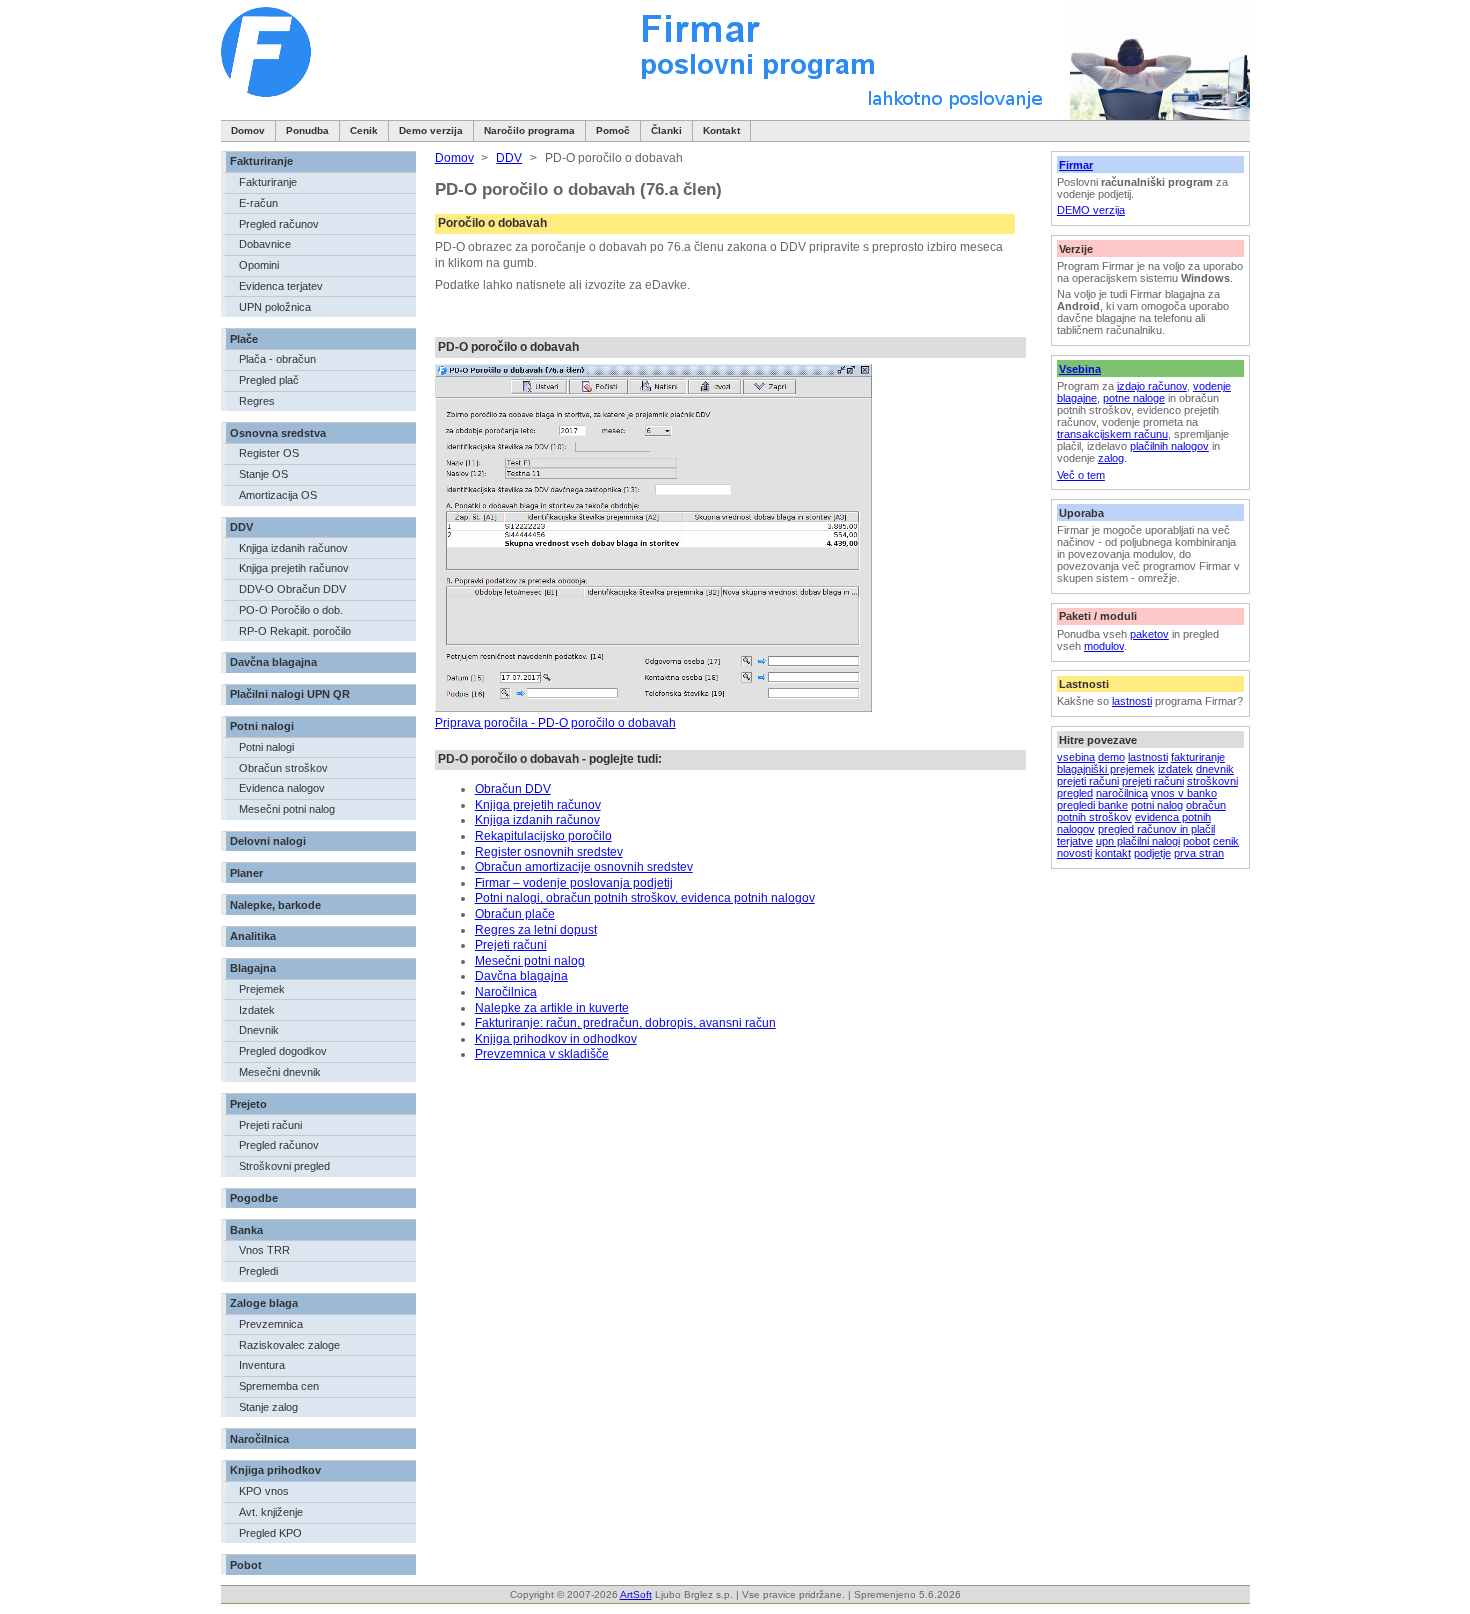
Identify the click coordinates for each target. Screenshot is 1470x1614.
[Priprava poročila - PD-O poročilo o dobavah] (653, 708)
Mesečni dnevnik (280, 1072)
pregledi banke (1092, 805)
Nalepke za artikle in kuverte (552, 1008)
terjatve (1075, 841)
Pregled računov (279, 224)
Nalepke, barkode (275, 905)
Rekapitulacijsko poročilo (543, 836)
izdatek (1175, 769)
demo (1111, 757)
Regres (257, 401)
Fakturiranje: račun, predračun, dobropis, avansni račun (625, 1023)
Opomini (259, 265)
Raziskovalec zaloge (289, 1345)
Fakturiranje (261, 161)
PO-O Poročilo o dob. (291, 610)
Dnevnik (259, 1030)
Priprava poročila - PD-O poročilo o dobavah (555, 723)
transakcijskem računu (1112, 434)
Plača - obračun (277, 359)
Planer (246, 873)
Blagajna (253, 968)
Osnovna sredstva (278, 433)
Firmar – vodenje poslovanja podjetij (574, 883)
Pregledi (258, 1271)
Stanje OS (263, 474)
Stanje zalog (268, 1407)
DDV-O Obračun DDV (292, 589)
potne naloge (1134, 398)
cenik (1226, 841)
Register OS (269, 453)
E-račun (258, 203)
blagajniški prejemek (1106, 769)
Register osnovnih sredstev (549, 852)
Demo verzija (431, 130)
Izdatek (257, 1010)
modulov (1104, 646)
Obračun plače (515, 914)
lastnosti (1132, 701)
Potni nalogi (262, 726)
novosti (1074, 853)
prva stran (1199, 853)
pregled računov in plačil (1156, 829)
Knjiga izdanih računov (293, 548)
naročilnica (1122, 793)
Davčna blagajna (273, 662)
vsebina (1076, 757)
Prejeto (248, 1104)
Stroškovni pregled (284, 1166)
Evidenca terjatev (281, 286)
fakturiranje (1198, 757)
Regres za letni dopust (536, 930)
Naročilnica (259, 1439)
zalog (1111, 458)
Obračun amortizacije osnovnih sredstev (584, 867)
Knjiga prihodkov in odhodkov (556, 1039)
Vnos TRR (264, 1250)
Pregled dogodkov (283, 1051)
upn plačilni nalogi (1138, 841)
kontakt (1113, 853)
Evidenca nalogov (282, 788)
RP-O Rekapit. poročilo (295, 631)
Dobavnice (265, 244)
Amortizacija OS (278, 495)
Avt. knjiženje (271, 1512)
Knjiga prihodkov (275, 1470)
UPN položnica (275, 307)
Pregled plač (269, 380)
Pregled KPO (270, 1533)
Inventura (262, 1365)
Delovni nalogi (268, 841)
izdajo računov (1152, 386)
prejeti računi (1088, 781)
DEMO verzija (1091, 210)
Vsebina (1080, 369)
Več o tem (1081, 475)
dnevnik (1215, 769)
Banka (246, 1230)
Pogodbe (254, 1198)
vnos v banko (1184, 793)
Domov (248, 130)
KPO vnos (264, 1491)
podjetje (1152, 853)
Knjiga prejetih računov (294, 568)
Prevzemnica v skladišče (542, 1054)
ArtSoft (636, 1594)
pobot (1196, 841)
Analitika (253, 936)
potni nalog (1157, 805)
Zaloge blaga (264, 1303)
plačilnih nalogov (1169, 446)
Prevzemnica (271, 1324)
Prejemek (262, 989)
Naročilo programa (529, 130)
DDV (241, 527)
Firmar (1076, 165)
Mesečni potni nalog (287, 809)
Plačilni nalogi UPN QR (290, 694)
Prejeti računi (270, 1125)
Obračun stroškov (283, 768)
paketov (1149, 634)
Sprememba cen (279, 1386)
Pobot (246, 1565)
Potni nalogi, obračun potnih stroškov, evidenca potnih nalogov (645, 898)
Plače (244, 339)
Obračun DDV (513, 789)
